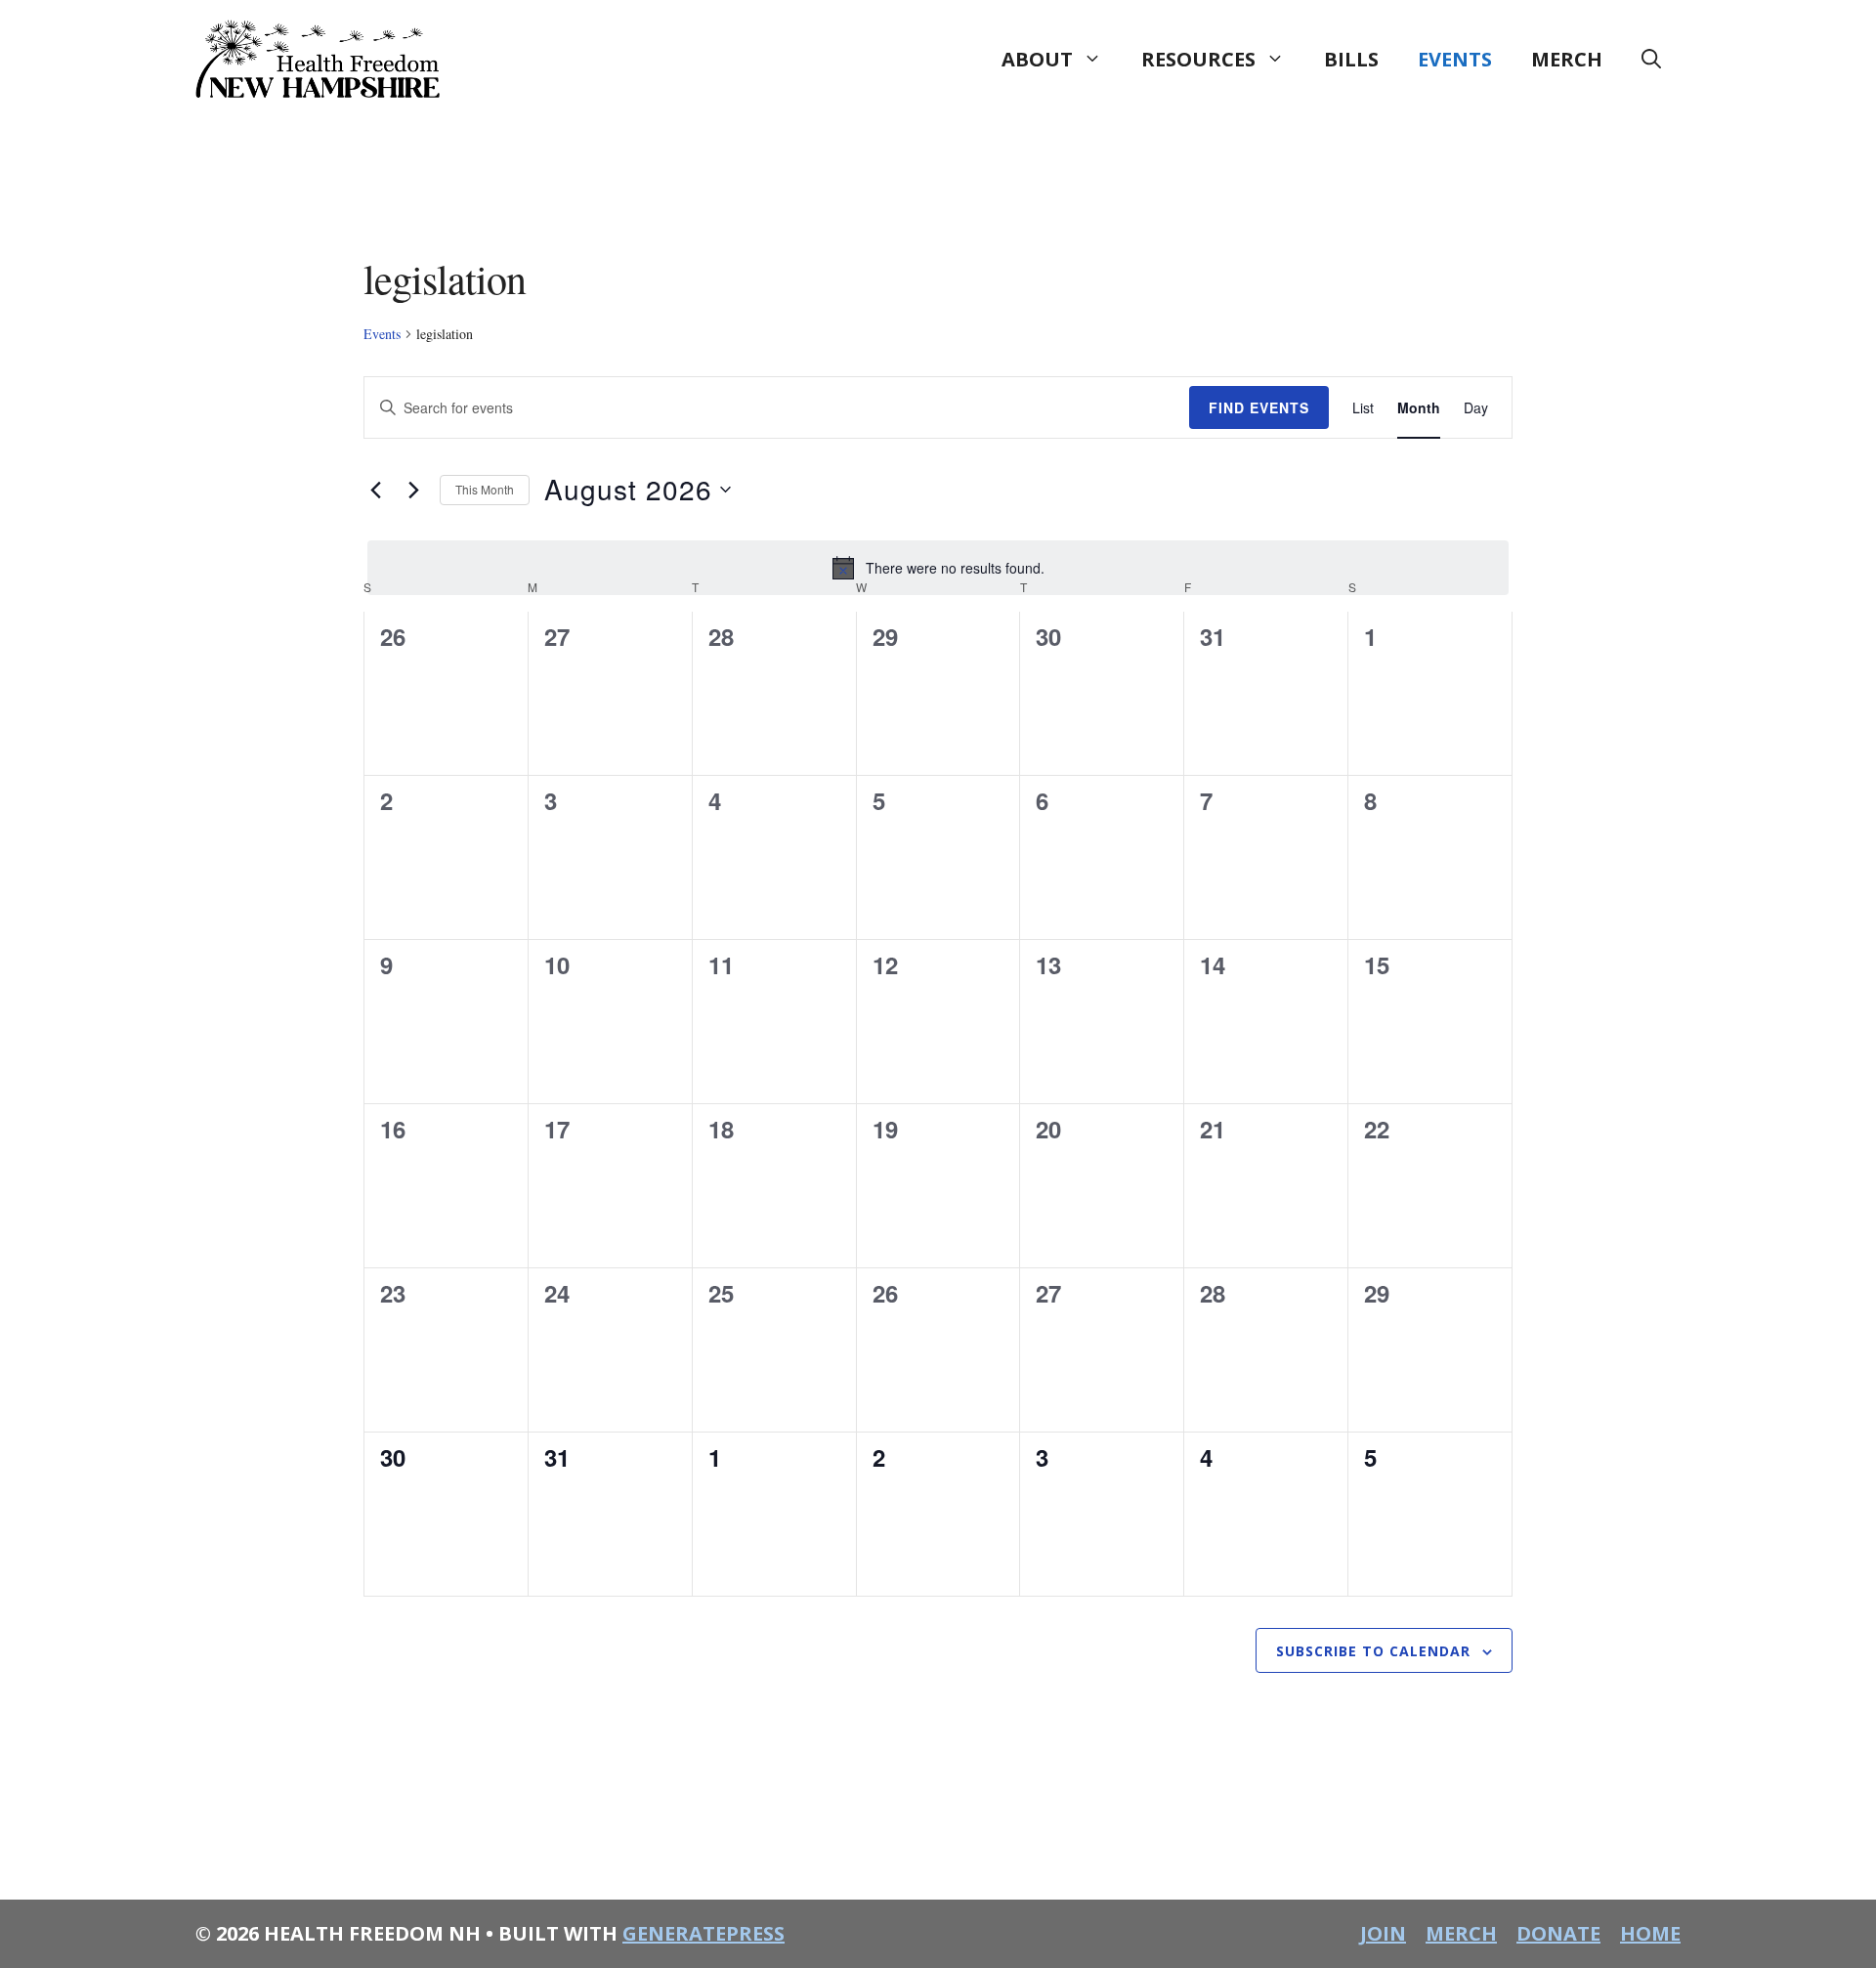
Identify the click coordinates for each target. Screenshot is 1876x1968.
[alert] (938, 568)
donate (1558, 1933)
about (1037, 59)
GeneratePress (703, 1933)
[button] (1651, 60)
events (1455, 59)
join (1383, 1933)
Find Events (1259, 407)
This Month (485, 489)
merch (1567, 59)
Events (382, 334)
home (1650, 1933)
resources (1198, 59)
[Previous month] (375, 490)
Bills (1351, 59)
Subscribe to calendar (1373, 1651)
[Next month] (413, 490)
